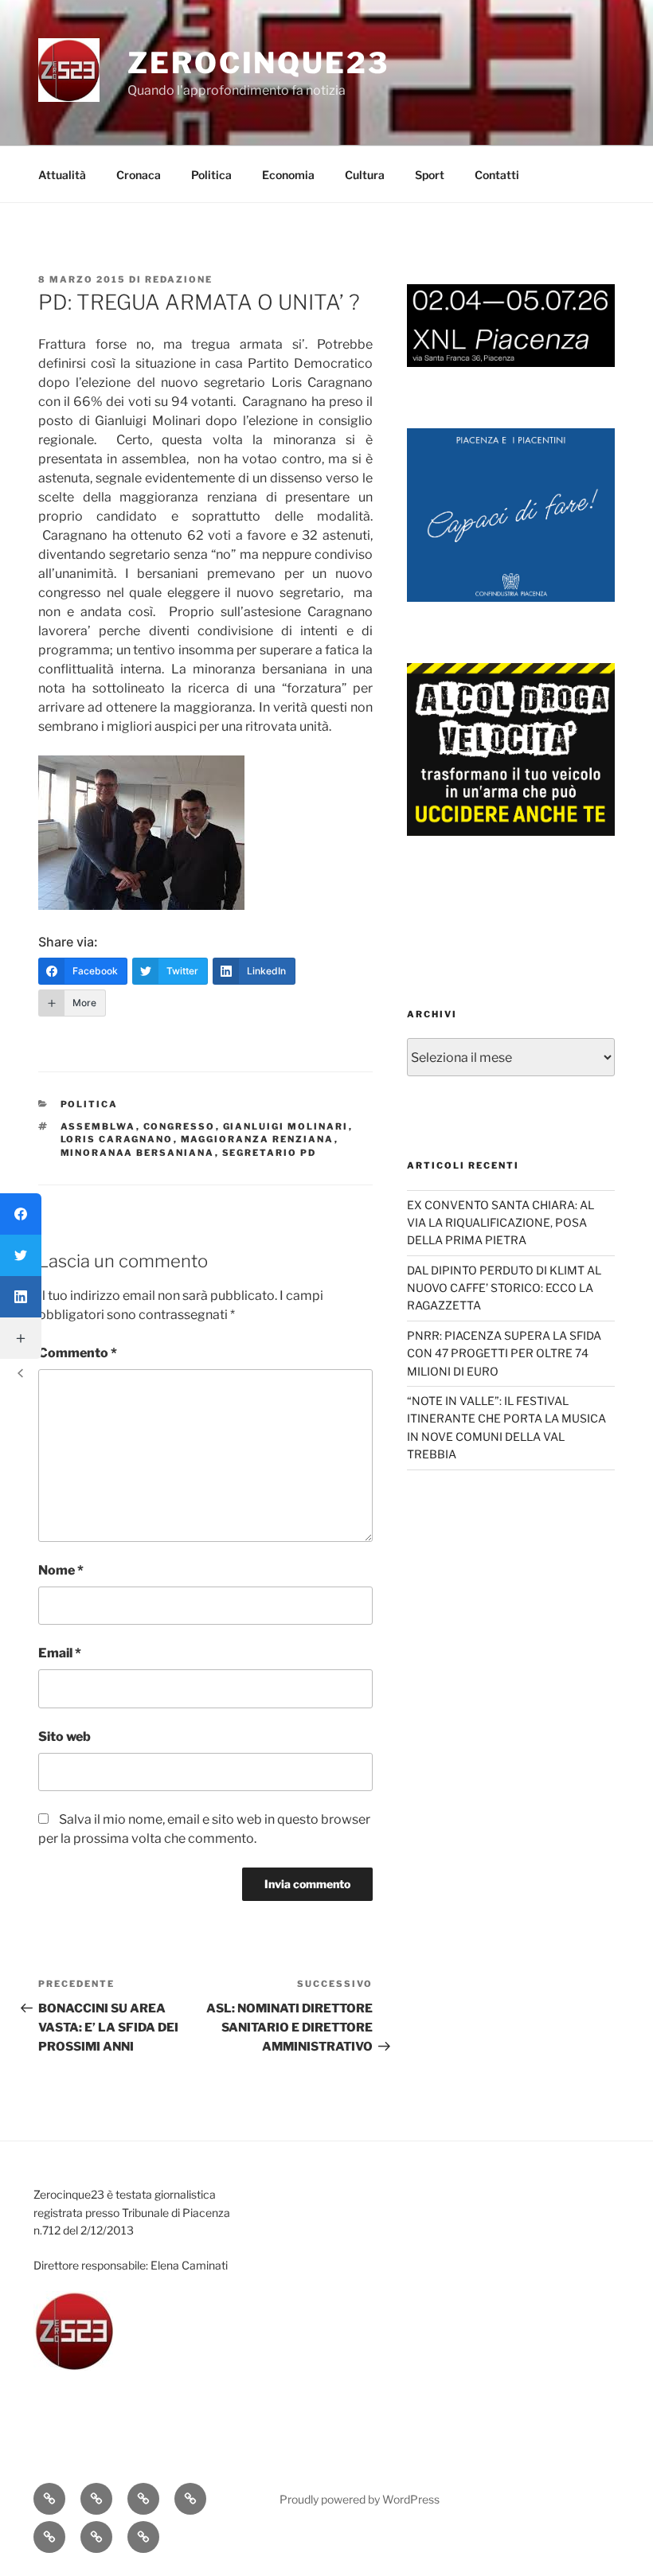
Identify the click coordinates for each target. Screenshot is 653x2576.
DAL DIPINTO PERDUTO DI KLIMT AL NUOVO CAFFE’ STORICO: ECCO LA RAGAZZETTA (504, 1288)
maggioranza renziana (258, 1139)
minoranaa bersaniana (138, 1153)
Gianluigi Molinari (286, 1126)
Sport (430, 175)
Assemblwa (98, 1126)
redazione (179, 279)
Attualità (62, 175)
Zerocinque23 (258, 63)
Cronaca (139, 175)
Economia (288, 175)
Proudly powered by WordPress (360, 2499)
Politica (211, 175)
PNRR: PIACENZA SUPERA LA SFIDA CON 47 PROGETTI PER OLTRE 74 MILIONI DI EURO (504, 1353)
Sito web (65, 1737)
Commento (78, 1353)
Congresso (180, 1126)
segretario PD (270, 1153)
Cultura (365, 175)
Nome (61, 1570)
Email (60, 1653)
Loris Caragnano (117, 1139)
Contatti (497, 175)
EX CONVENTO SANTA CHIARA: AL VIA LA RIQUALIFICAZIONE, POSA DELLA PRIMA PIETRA (501, 1223)
